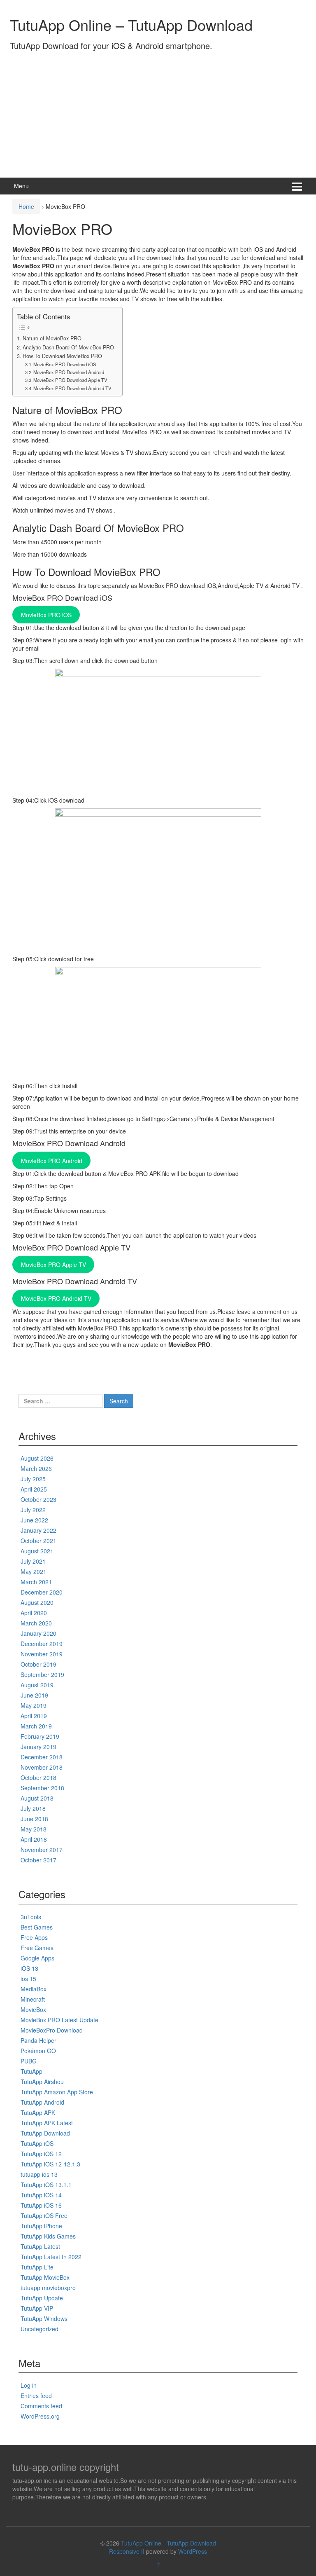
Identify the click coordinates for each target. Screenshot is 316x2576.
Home (26, 206)
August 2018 (37, 1798)
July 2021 (33, 1561)
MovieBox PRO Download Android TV (72, 388)
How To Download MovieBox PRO (62, 356)
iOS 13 (29, 1968)
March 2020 (36, 1623)
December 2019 (42, 1644)
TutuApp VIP (37, 2308)
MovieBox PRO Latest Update (59, 2020)
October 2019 (38, 1664)
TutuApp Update (42, 2298)
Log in (29, 2385)
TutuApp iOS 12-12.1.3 (50, 2164)
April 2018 (34, 1839)
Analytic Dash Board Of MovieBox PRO (68, 347)
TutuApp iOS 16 (41, 2205)
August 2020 (37, 1602)
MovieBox (33, 2009)
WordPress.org (40, 2416)
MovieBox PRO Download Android (69, 372)
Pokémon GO (38, 2051)
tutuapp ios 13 (39, 2174)
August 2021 (37, 1551)
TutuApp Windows (44, 2318)
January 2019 (38, 1747)
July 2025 (33, 1479)
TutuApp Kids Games (48, 2236)
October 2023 (38, 1499)
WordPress (193, 2551)
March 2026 (36, 1468)
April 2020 (34, 1613)
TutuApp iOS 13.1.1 (46, 2185)
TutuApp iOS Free (44, 2215)
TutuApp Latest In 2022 (51, 2257)
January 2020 (38, 1633)
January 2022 (38, 1530)
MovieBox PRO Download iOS (65, 364)
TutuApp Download (45, 2133)
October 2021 (38, 1541)
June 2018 (34, 1819)
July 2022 (33, 1510)
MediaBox (34, 1989)
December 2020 (42, 1592)
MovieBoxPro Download (52, 2030)
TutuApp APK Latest (47, 2123)
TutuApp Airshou (42, 2082)
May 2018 (34, 1829)
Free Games (37, 1948)
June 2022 (34, 1520)
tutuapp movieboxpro (48, 2288)
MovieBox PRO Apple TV (53, 1265)
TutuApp (31, 2071)
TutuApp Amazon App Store (57, 2092)
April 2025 (34, 1489)
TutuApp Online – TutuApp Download (131, 25)
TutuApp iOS (37, 2143)
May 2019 (34, 1705)
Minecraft (33, 1999)
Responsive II (127, 2551)
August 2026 (37, 1458)
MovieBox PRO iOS (46, 615)
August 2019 (37, 1685)
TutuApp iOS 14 (41, 2195)
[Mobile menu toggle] (297, 186)
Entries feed (36, 2396)
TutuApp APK (38, 2112)
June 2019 (34, 1695)
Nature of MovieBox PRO (52, 338)
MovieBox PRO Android (52, 1161)
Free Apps (34, 1937)
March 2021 (36, 1582)
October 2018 (38, 1777)
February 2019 (40, 1736)
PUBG (29, 2061)
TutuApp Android (42, 2102)
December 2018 (42, 1757)
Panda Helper (38, 2040)
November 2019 (42, 1654)
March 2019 (36, 1726)
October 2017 (38, 1860)
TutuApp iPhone (41, 2226)
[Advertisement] (158, 112)
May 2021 (34, 1571)
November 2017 (42, 1850)
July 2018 (33, 1808)
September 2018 (42, 1788)
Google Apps (37, 1958)
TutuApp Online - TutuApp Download (168, 2543)
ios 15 (28, 1979)
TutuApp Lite (37, 2267)
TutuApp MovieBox (45, 2277)
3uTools (31, 1917)
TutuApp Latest (40, 2246)
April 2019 (34, 1716)
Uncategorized (39, 2329)
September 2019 (42, 1674)
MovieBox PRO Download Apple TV (70, 380)
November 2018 (42, 1767)
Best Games (37, 1927)
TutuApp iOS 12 (41, 2154)
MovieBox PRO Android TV (56, 1298)
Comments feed (41, 2406)
